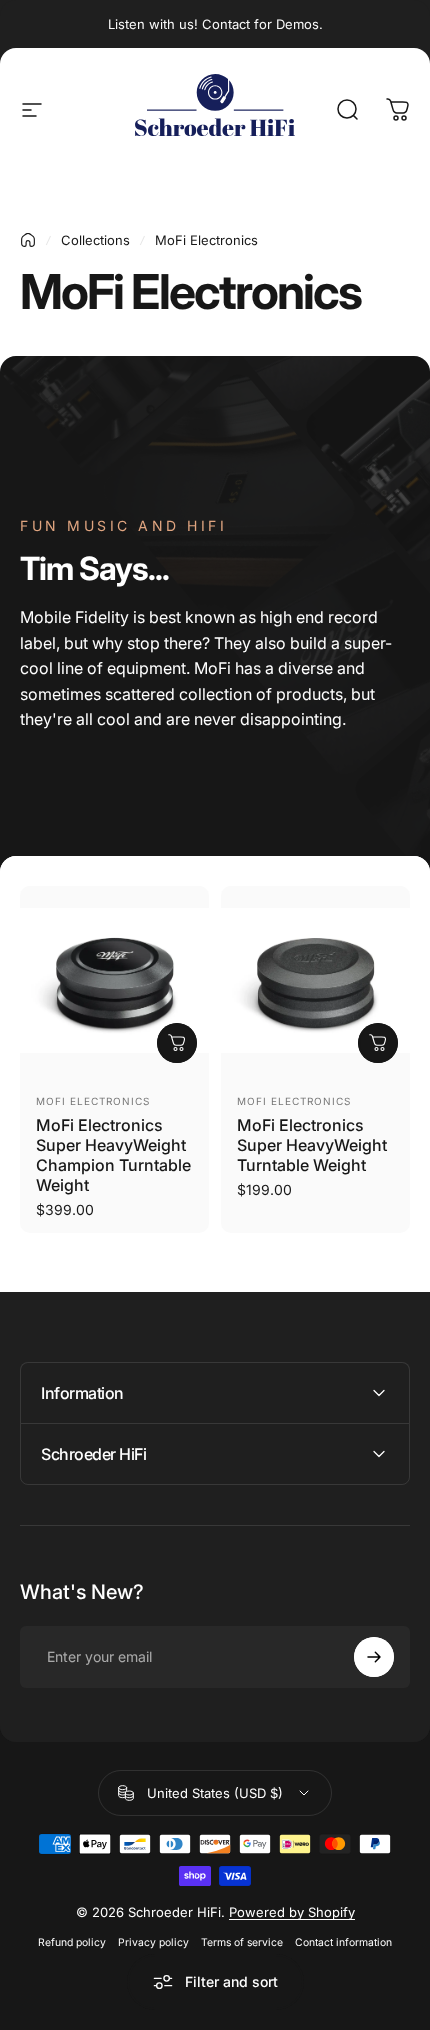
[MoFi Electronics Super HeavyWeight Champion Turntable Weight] (114, 980)
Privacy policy (153, 1942)
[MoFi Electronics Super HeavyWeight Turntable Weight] (315, 980)
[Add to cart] (177, 1043)
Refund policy (72, 1942)
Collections (95, 240)
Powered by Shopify (292, 1912)
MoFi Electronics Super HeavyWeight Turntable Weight (312, 1145)
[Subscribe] (374, 1657)
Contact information (343, 1942)
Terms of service (242, 1942)
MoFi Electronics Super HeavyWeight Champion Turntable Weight (113, 1155)
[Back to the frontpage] (28, 240)
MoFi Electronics (93, 1101)
